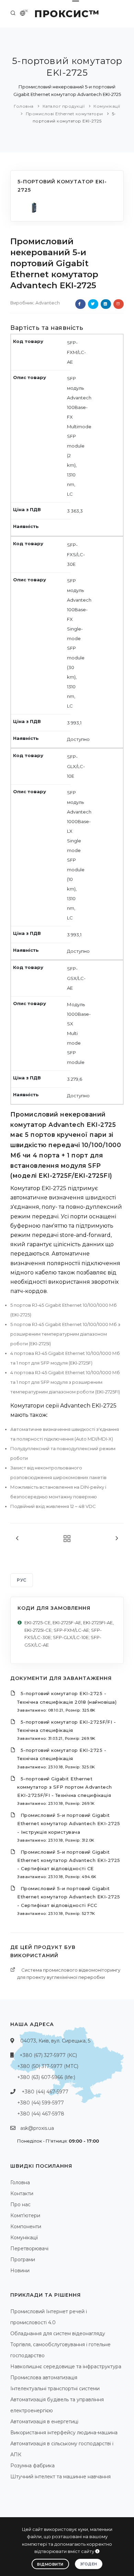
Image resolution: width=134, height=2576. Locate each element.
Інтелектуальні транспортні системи (55, 2389)
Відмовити (50, 2564)
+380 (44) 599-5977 (41, 2103)
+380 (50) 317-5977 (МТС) (48, 2066)
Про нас (20, 2205)
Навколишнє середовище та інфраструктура (66, 2367)
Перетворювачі (29, 2249)
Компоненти (26, 2227)
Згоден (89, 2564)
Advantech (48, 303)
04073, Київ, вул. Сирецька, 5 (55, 2041)
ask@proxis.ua (37, 2128)
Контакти (22, 2194)
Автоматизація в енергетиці (44, 2422)
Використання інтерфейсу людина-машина (64, 2433)
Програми (23, 2260)
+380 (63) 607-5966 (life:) (46, 2077)
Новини (20, 2271)
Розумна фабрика (32, 2466)
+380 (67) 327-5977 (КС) (48, 2055)
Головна (24, 106)
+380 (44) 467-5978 (41, 2114)
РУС (22, 1580)
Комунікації (107, 106)
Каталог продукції (64, 106)
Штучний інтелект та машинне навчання (60, 2477)
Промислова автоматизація (44, 2378)
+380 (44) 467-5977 (45, 2092)
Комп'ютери (25, 2216)
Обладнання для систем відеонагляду (58, 2334)
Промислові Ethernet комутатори (65, 114)
